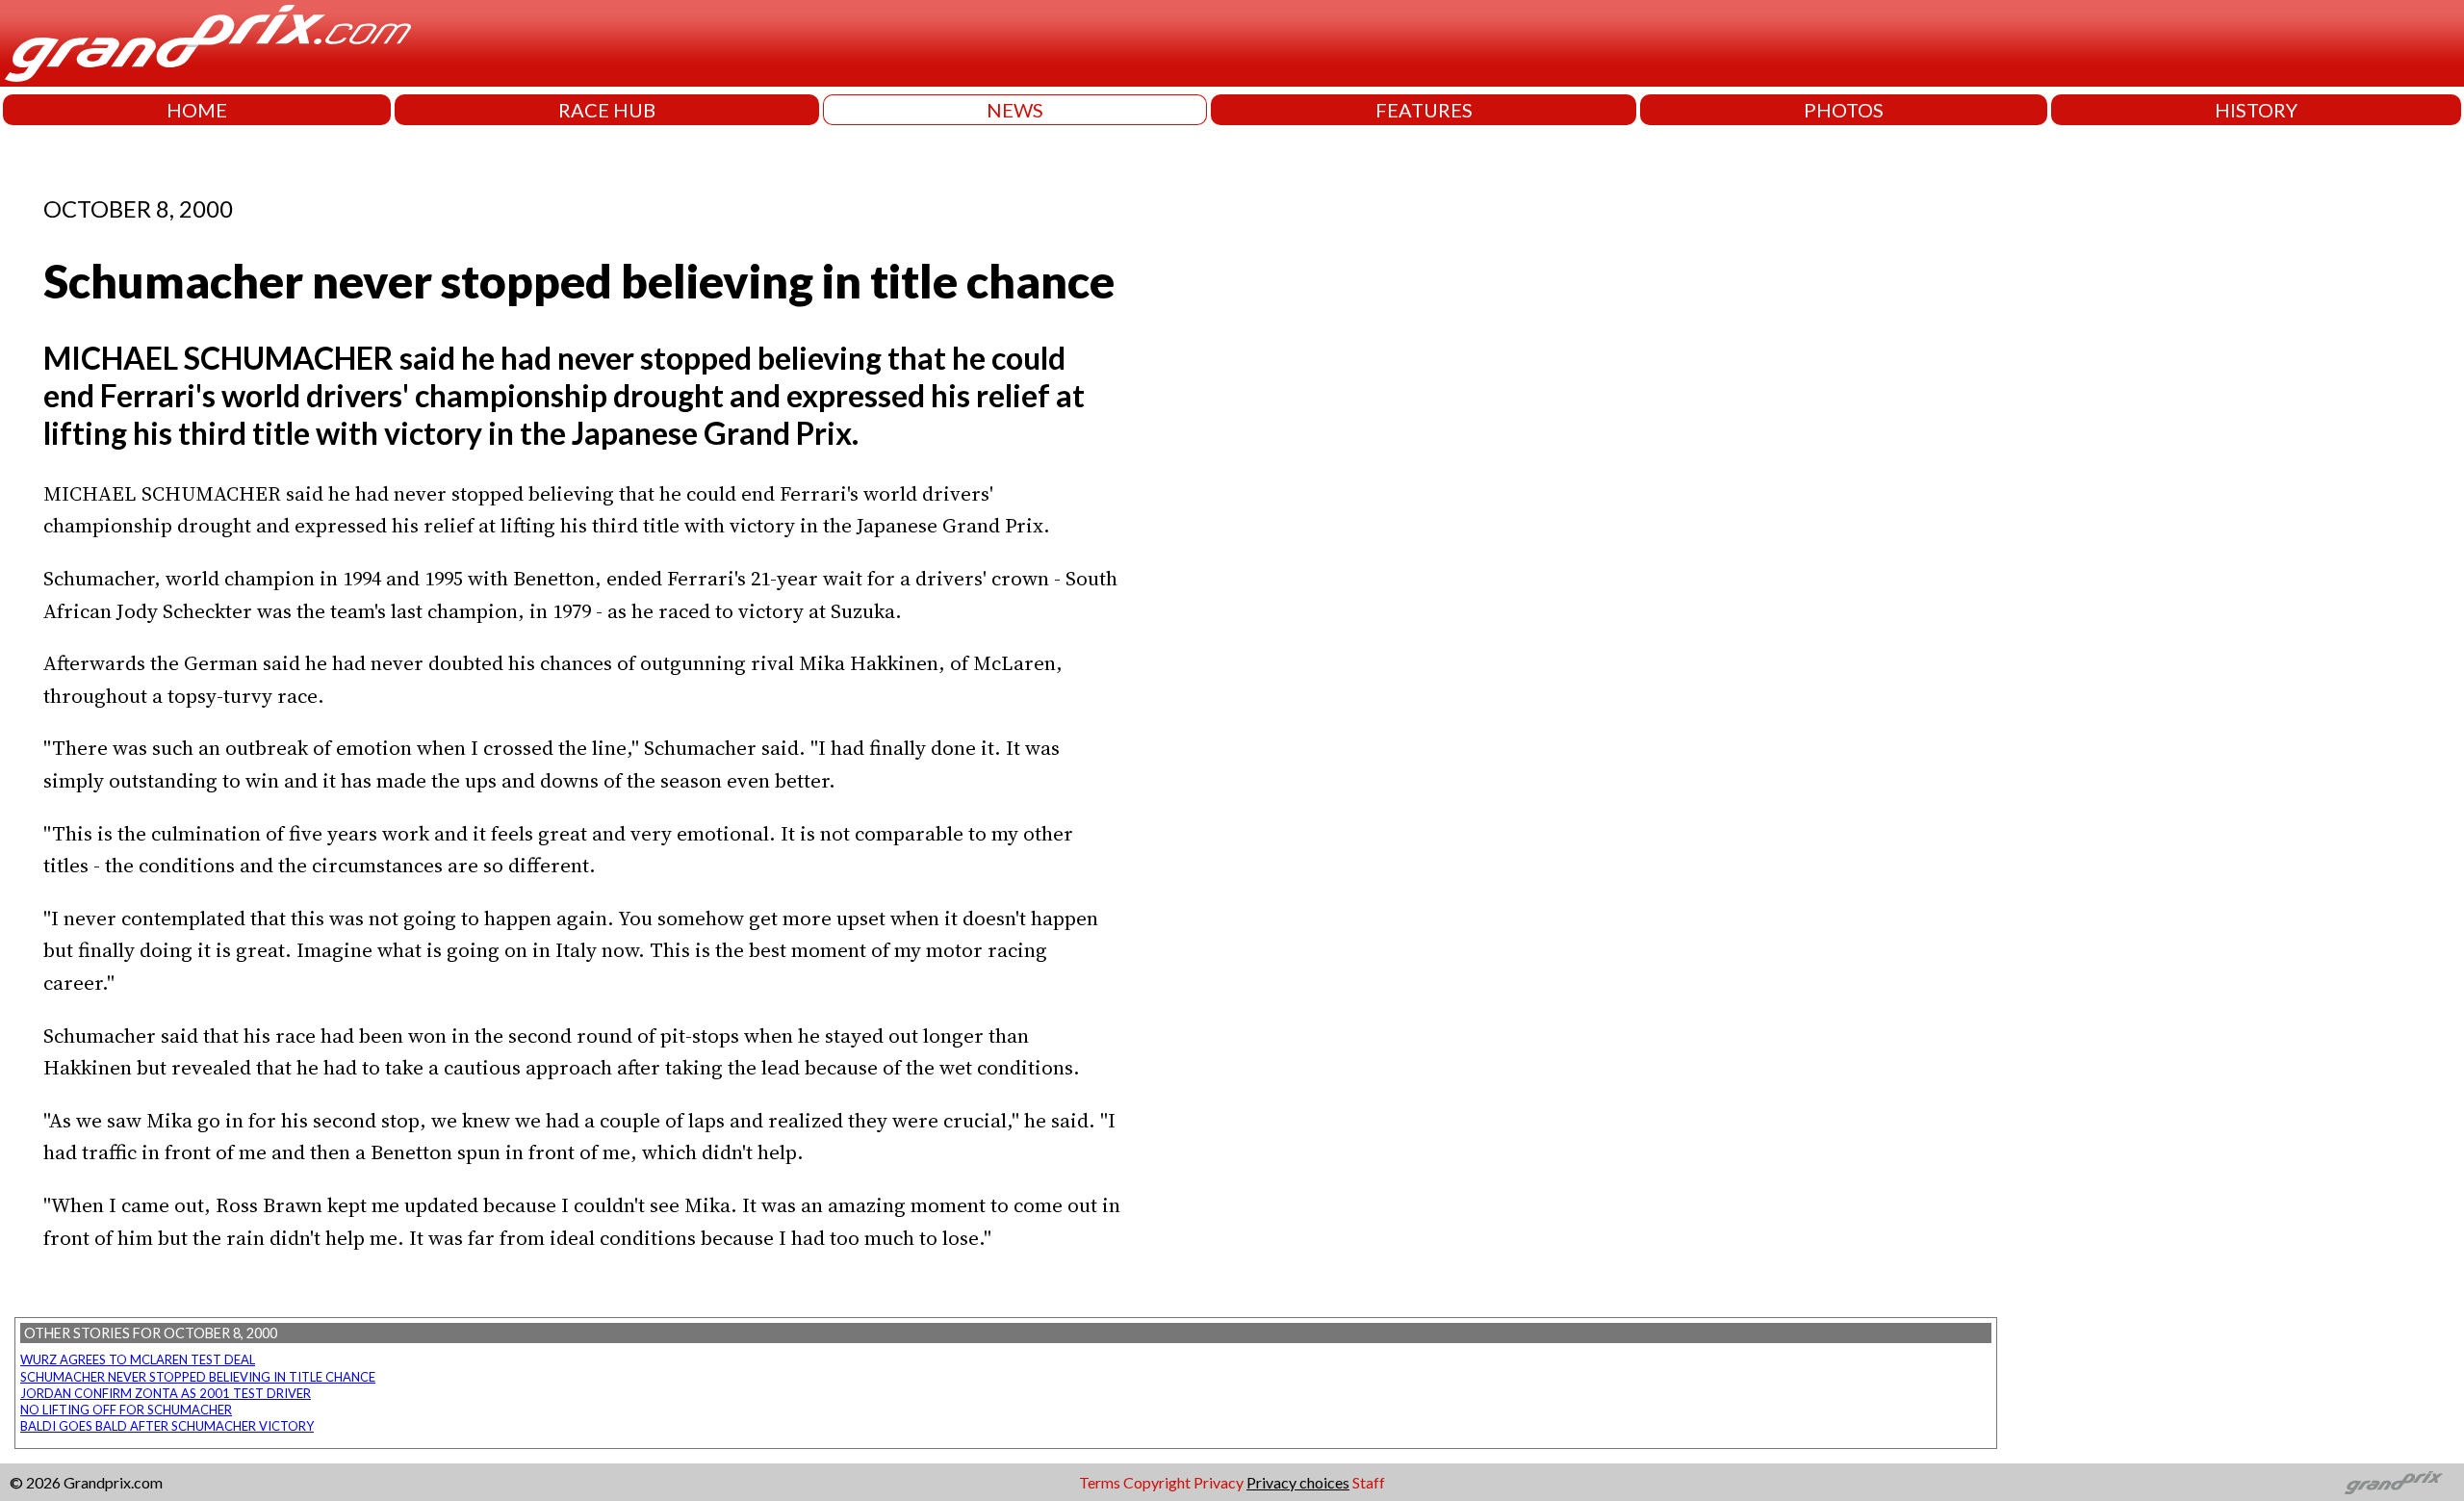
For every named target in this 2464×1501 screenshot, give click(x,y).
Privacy (1219, 1482)
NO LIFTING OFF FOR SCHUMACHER (126, 1410)
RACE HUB (607, 110)
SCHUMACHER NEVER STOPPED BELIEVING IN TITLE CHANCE (198, 1377)
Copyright (1157, 1482)
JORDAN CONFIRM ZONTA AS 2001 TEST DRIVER (166, 1393)
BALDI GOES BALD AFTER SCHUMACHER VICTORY (167, 1426)
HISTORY (2256, 110)
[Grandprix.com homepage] (2394, 1483)
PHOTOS (1844, 110)
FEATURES (1424, 110)
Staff (1369, 1482)
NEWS (1015, 110)
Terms (1100, 1482)
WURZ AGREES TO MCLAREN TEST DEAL (138, 1359)
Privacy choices (1298, 1482)
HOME (197, 110)
